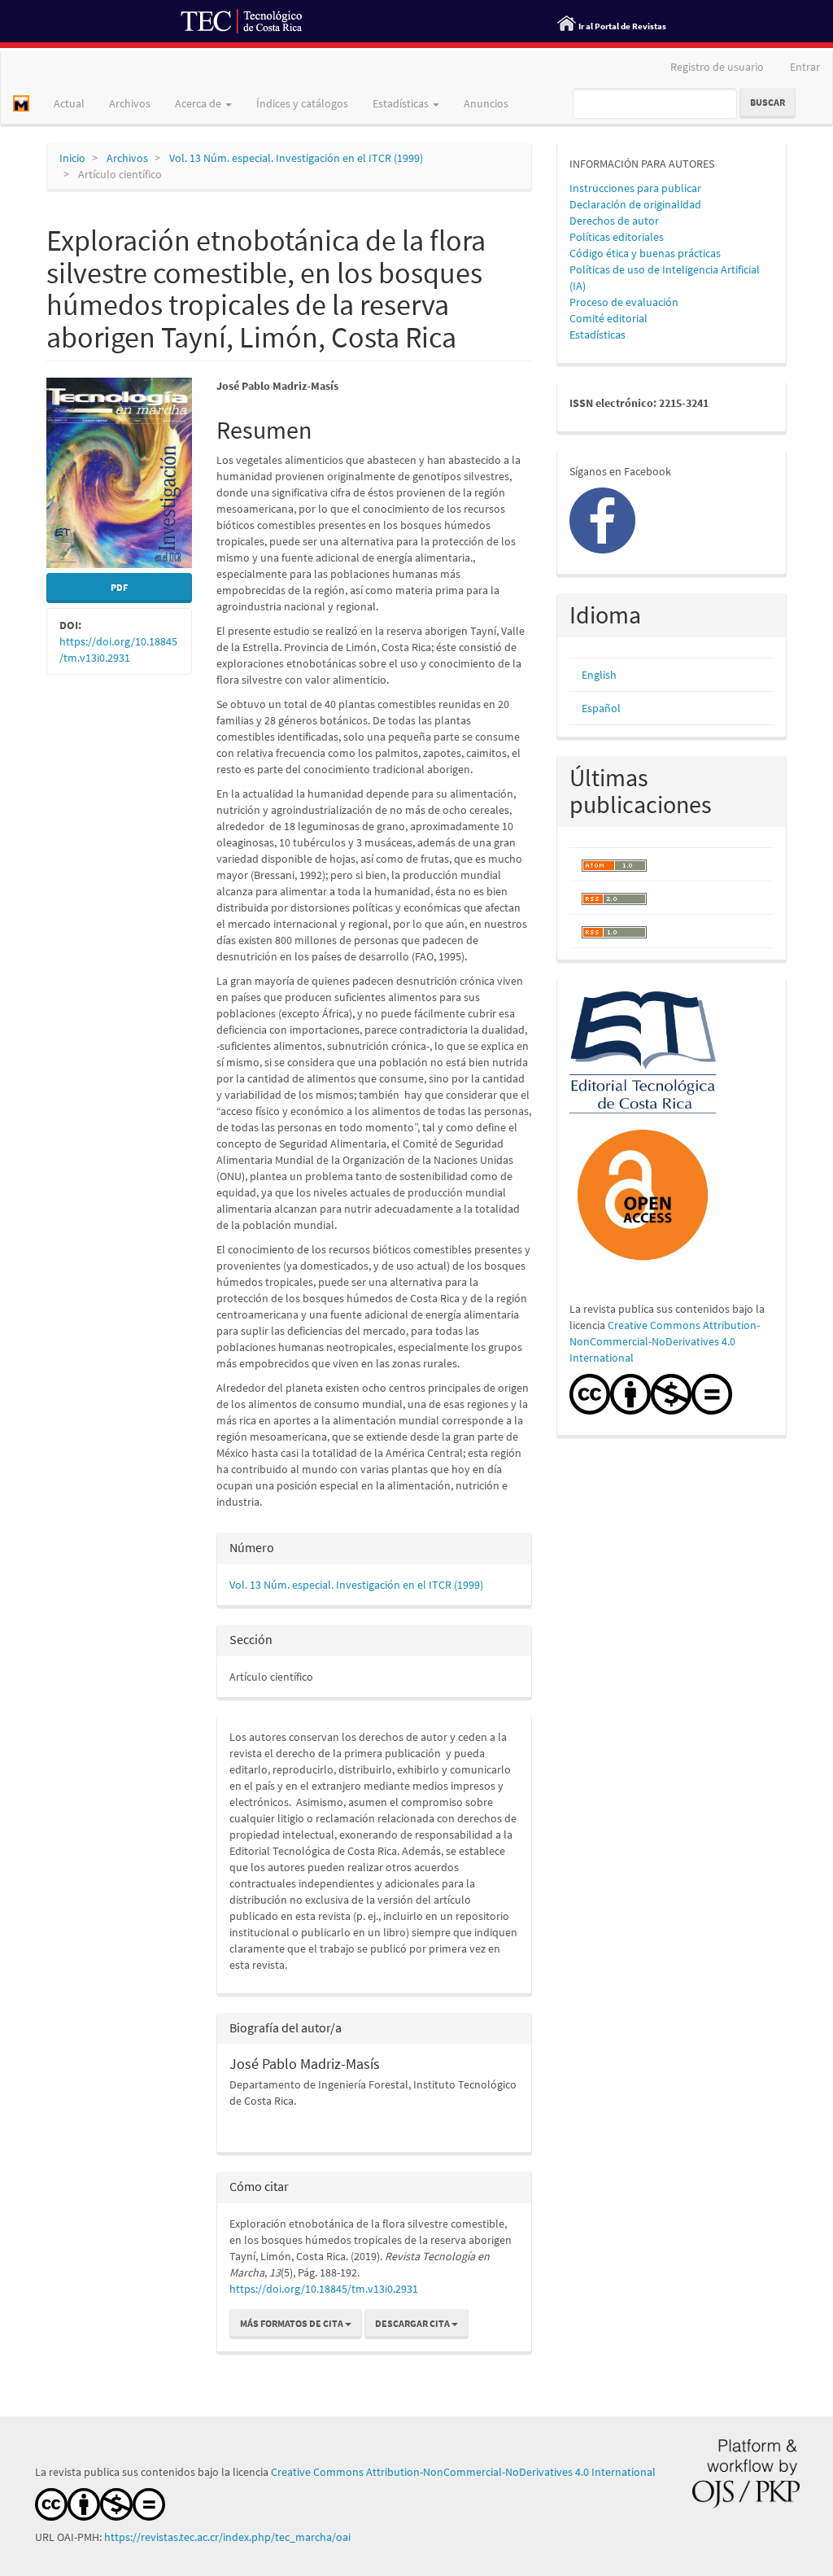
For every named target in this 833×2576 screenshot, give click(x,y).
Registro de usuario (717, 67)
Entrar (805, 67)
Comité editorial (608, 318)
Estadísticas (597, 335)
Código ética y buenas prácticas (645, 253)
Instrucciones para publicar (635, 188)
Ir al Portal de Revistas (622, 26)
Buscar (768, 102)
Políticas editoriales (617, 237)
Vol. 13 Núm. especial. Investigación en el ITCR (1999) (296, 158)
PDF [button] (119, 587)
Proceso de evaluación (624, 302)
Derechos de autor (614, 221)
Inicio (72, 158)
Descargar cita (413, 2323)
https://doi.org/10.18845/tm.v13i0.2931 (324, 2289)
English (599, 675)
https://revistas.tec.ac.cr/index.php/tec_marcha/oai (229, 2537)
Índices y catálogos (302, 103)
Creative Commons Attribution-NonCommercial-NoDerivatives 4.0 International (665, 1341)
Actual (69, 103)
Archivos (130, 103)
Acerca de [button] (199, 103)
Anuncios (486, 103)
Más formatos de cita (292, 2323)
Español (601, 708)
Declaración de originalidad (635, 204)
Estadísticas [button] (402, 103)
